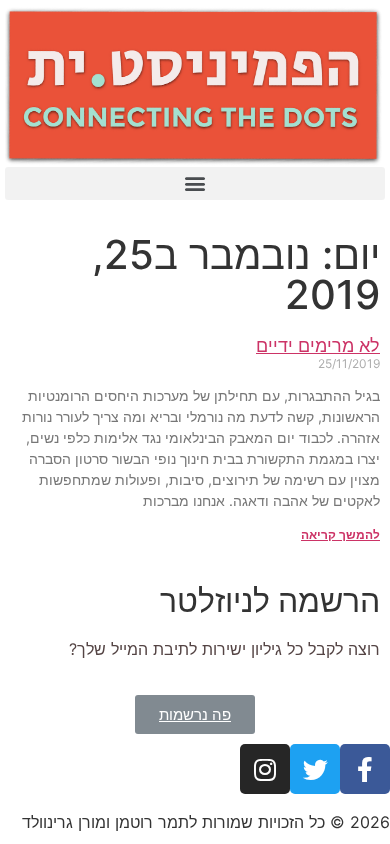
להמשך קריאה (340, 534)
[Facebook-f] (365, 769)
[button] (195, 183)
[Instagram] (265, 769)
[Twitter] (315, 769)
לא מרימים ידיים (318, 345)
